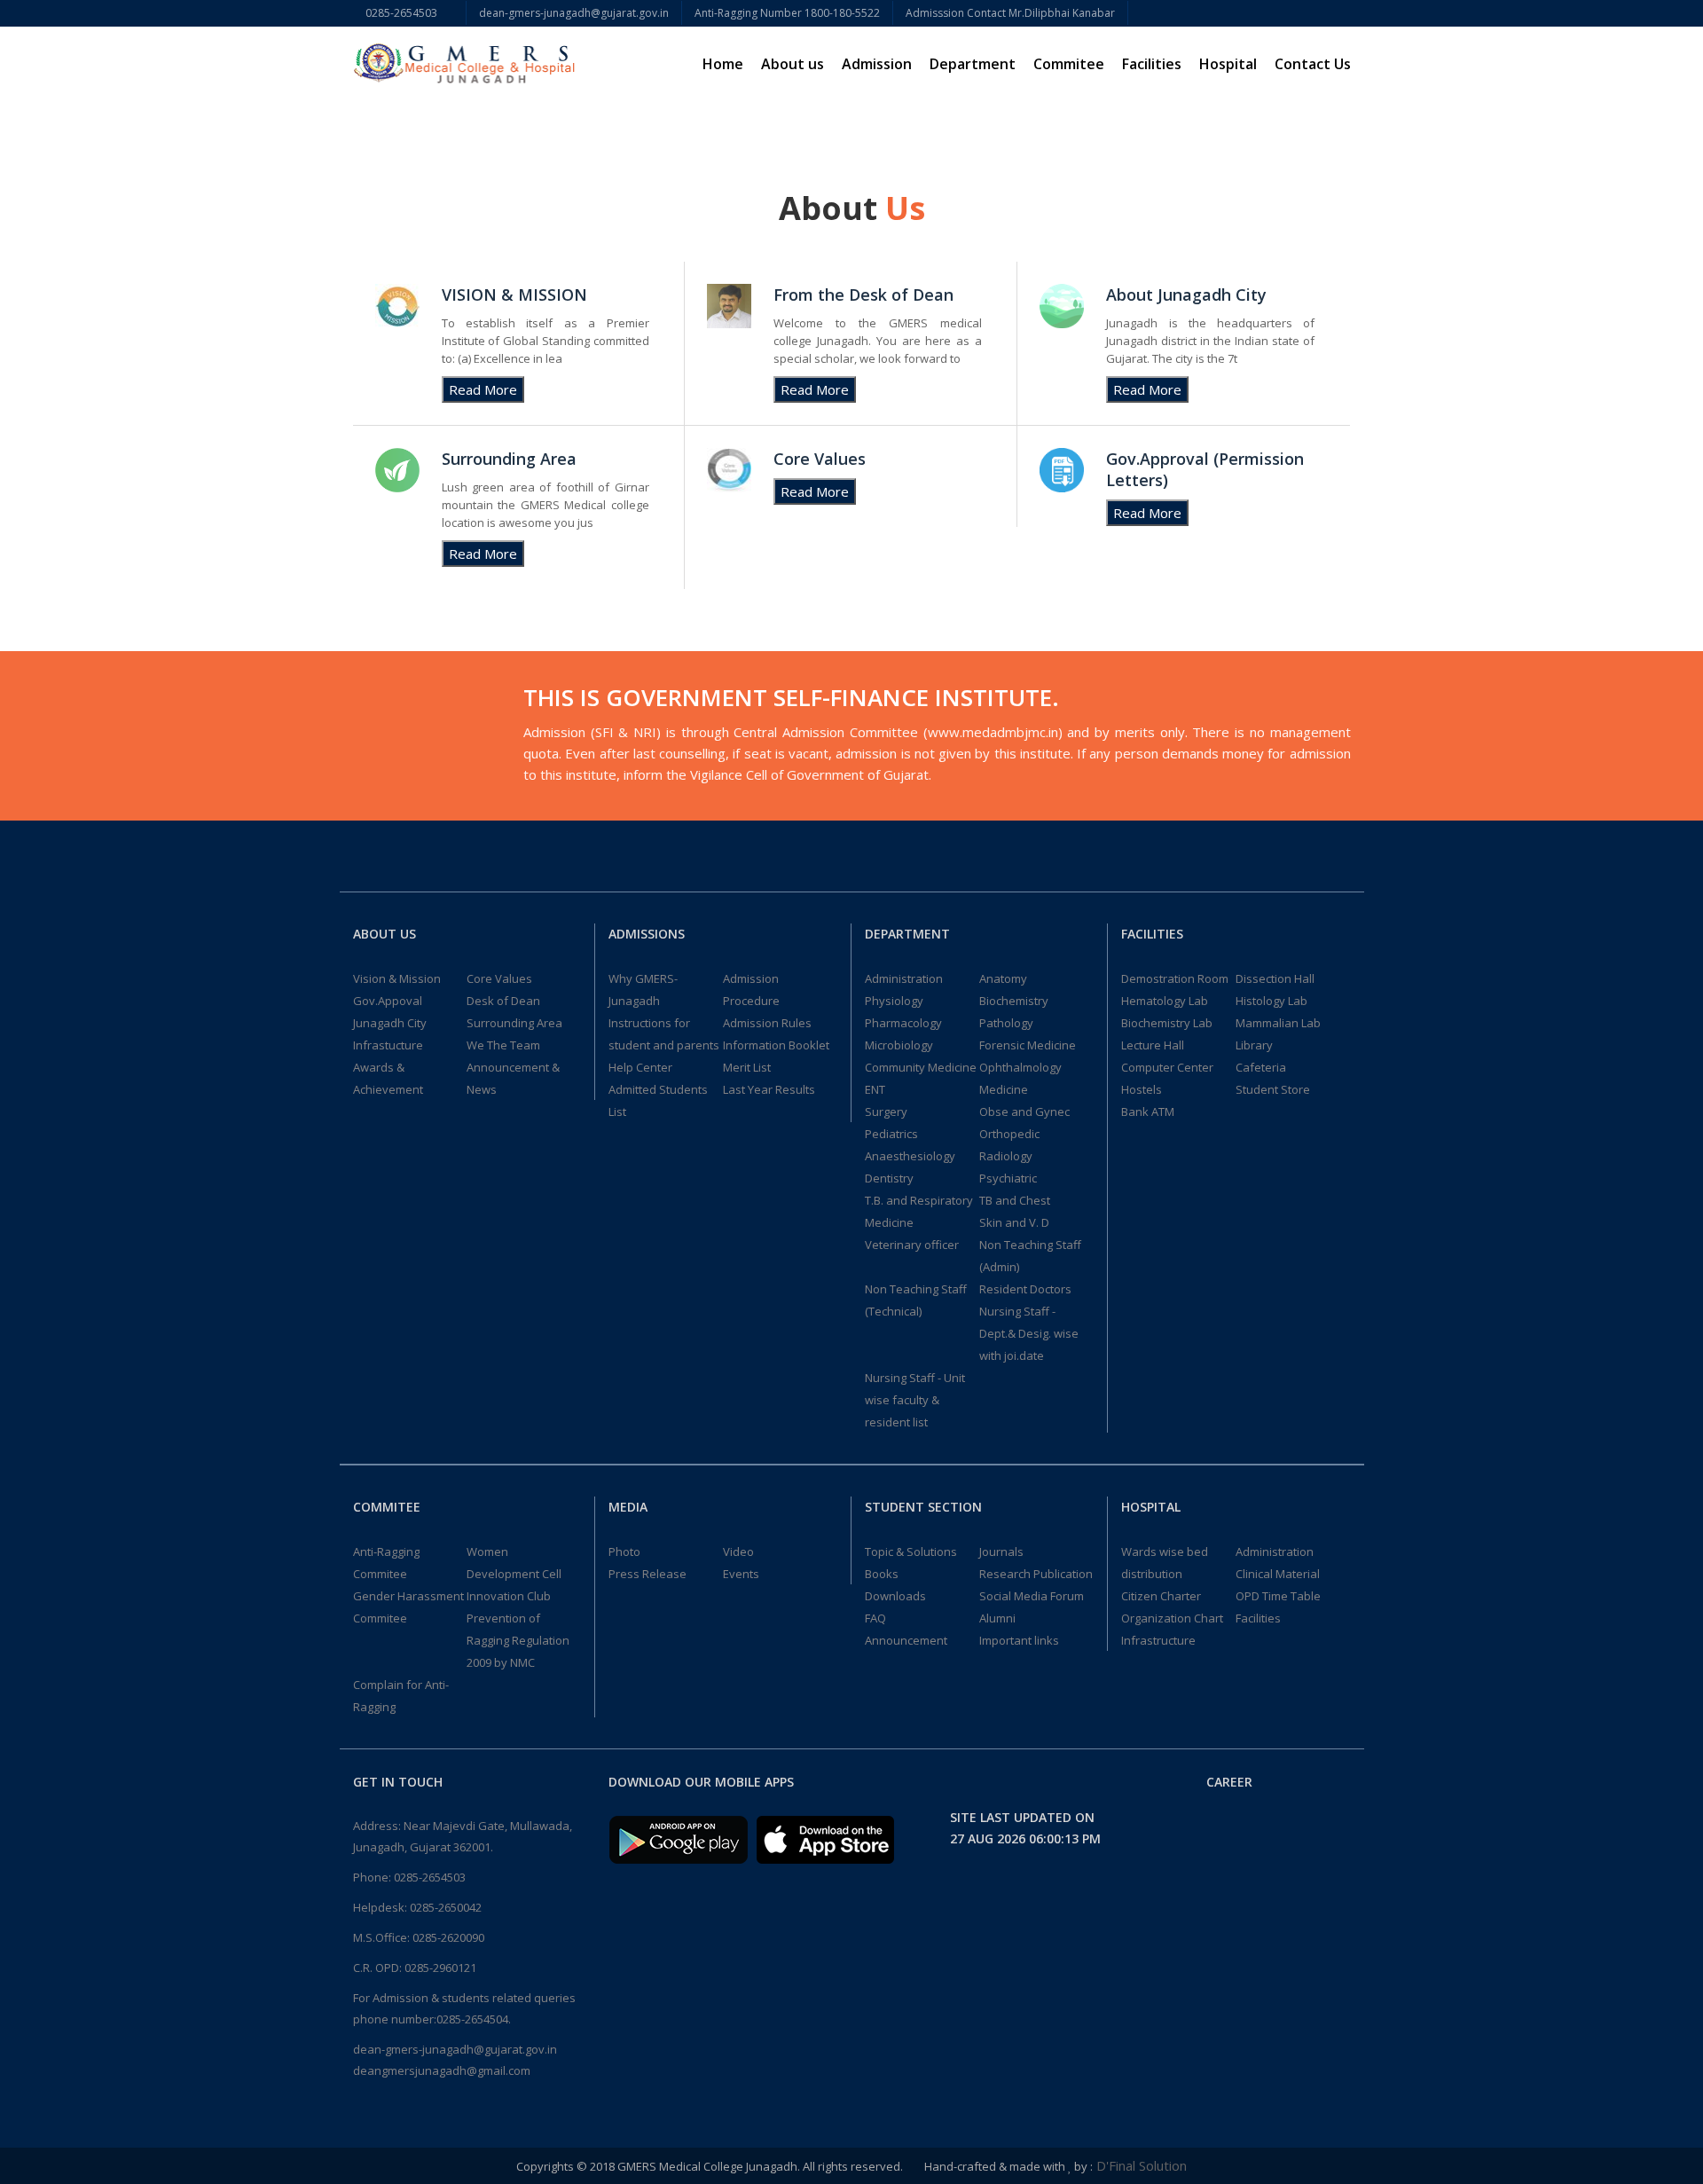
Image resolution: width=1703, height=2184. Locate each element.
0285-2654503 (409, 13)
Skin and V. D (1014, 1222)
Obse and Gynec (1024, 1112)
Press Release (647, 1574)
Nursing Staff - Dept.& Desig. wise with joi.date (1029, 1333)
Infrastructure (1158, 1640)
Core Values (499, 978)
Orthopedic (1009, 1134)
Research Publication (1036, 1574)
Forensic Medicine (1028, 1045)
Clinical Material (1278, 1574)
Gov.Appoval (388, 1001)
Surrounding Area (514, 1023)
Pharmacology (903, 1023)
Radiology (1006, 1156)
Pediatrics (891, 1134)
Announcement (906, 1640)
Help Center (640, 1067)
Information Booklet (776, 1045)
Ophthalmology (1020, 1067)
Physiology (894, 1001)
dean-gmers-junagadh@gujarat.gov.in (574, 13)
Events (741, 1574)
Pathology (1006, 1023)
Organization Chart (1172, 1618)
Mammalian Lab (1278, 1023)
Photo (624, 1552)
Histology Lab (1271, 1001)
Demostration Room (1175, 978)
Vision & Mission (397, 978)
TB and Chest (1015, 1200)
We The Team (503, 1045)
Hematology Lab (1165, 1001)
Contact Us (1313, 64)
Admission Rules (767, 1023)
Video (738, 1552)
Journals (1001, 1552)
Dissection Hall (1275, 978)
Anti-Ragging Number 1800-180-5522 (787, 13)
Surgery (886, 1112)
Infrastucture (388, 1045)
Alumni (997, 1618)
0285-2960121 (440, 1968)
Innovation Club (509, 1596)
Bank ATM (1148, 1112)
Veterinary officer (912, 1245)
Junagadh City (390, 1023)
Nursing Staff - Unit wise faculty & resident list (915, 1400)
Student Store (1273, 1089)
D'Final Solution (1140, 2165)
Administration (904, 978)
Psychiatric (1008, 1178)
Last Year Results (769, 1089)
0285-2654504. (474, 2019)
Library (1254, 1045)
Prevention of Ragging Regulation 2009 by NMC (518, 1640)
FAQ (875, 1618)
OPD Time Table (1278, 1596)
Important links (1019, 1640)
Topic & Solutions (911, 1552)
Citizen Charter (1161, 1596)
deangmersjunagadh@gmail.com (442, 2070)
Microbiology (899, 1045)
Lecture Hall (1153, 1045)
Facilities (1258, 1618)
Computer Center (1167, 1067)
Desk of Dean (503, 1001)
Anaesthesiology (910, 1156)
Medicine (1004, 1089)
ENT (875, 1089)
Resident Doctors (1025, 1289)
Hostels (1142, 1089)
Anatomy (1003, 978)
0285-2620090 (448, 1937)
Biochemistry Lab (1167, 1023)
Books (882, 1574)
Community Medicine (921, 1067)
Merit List (747, 1067)
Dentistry (889, 1178)
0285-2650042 (446, 1907)
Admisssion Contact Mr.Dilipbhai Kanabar (1010, 13)
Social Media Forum (1032, 1596)
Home (723, 64)
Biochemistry (1014, 1001)
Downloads (895, 1596)
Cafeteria (1261, 1067)
